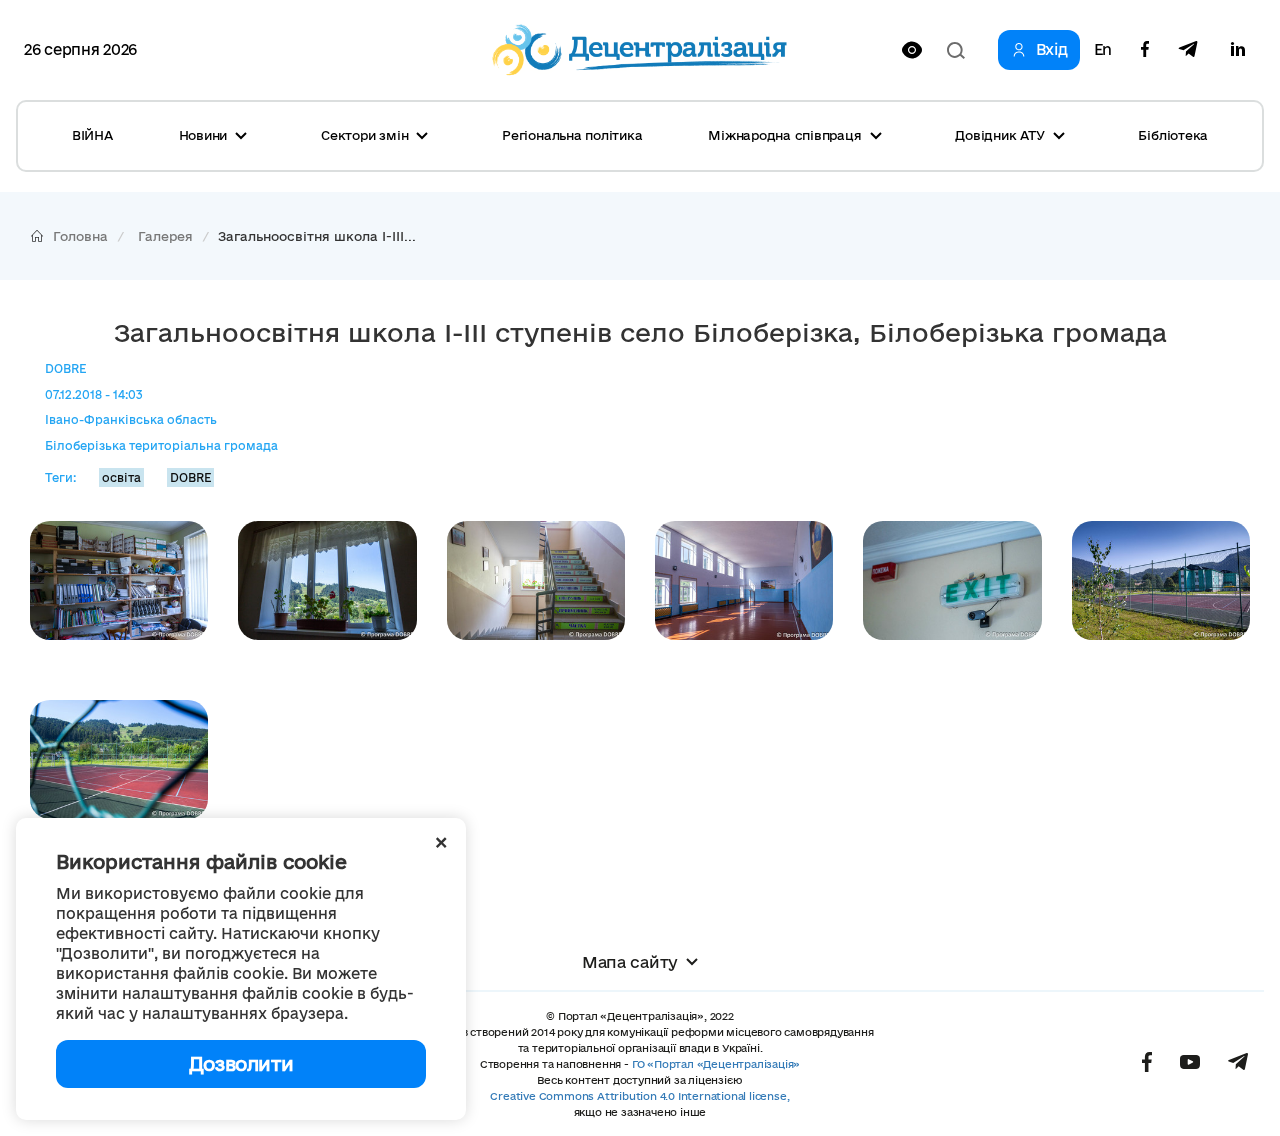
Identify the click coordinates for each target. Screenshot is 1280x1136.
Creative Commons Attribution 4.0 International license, (639, 1096)
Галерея (165, 236)
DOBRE (190, 477)
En (1103, 50)
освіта (121, 477)
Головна (80, 236)
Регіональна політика (572, 135)
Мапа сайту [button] (630, 962)
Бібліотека (1173, 135)
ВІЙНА (92, 135)
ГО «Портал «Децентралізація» (716, 1064)
